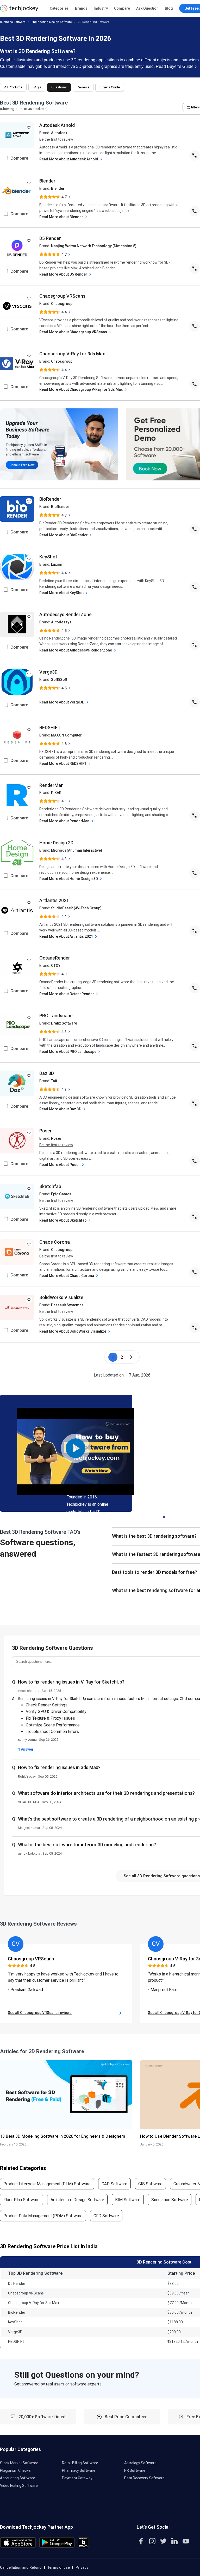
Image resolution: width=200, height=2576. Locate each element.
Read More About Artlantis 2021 (67, 936)
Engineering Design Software (52, 22)
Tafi (54, 1081)
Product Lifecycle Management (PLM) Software (47, 2184)
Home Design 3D (56, 843)
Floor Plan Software (21, 2200)
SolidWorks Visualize (61, 1297)
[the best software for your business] (19, 10)
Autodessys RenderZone (65, 614)
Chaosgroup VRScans (62, 296)
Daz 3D (47, 1073)
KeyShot (48, 557)
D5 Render (50, 238)
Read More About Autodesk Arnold (69, 159)
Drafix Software (64, 1023)
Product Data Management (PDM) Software (43, 2216)
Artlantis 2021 (54, 900)
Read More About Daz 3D (61, 1109)
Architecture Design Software (77, 2200)
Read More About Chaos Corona (67, 1276)
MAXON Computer (66, 735)
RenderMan (51, 785)
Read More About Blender (62, 217)
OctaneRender (55, 958)
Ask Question (147, 8)
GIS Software (150, 2184)
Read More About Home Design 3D (69, 879)
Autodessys (61, 622)
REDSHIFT (50, 728)
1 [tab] (164, 1516)
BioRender (50, 499)
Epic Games (61, 1194)
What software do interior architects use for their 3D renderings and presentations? (106, 1793)
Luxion (57, 564)
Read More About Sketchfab (63, 1220)
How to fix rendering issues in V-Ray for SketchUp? (71, 1682)
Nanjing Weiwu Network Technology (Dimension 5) (94, 246)
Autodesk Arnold (57, 125)
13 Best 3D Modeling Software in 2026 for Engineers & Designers (63, 2136)
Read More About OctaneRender (67, 994)
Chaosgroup (62, 304)
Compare (122, 8)
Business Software (13, 22)
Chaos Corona (55, 1242)
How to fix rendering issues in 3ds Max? (59, 1767)
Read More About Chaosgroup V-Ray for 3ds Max (81, 389)
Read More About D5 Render (64, 274)
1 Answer (26, 1749)
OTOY (56, 966)
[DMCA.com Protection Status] (83, 2546)
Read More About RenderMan (65, 821)
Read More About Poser (60, 1165)
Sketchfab (50, 1186)
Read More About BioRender (64, 535)
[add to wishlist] (29, 127)
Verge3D (48, 672)
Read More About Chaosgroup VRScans (74, 332)
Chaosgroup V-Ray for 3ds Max (72, 354)
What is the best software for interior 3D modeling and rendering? (87, 1845)
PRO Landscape (56, 1016)
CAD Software (114, 2184)
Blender (47, 181)
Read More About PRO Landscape (68, 1052)
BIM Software (128, 2200)
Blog (169, 8)
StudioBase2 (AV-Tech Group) (76, 908)
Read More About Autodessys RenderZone (76, 650)
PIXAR (56, 793)
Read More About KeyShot (62, 593)
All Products (13, 87)
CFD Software (106, 2216)
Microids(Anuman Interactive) (77, 850)
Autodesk (59, 133)
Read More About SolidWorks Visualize (73, 1331)
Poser (46, 1131)
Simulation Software (170, 2200)
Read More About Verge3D (62, 702)
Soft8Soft (59, 680)
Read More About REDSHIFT (63, 764)
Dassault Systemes (67, 1305)
